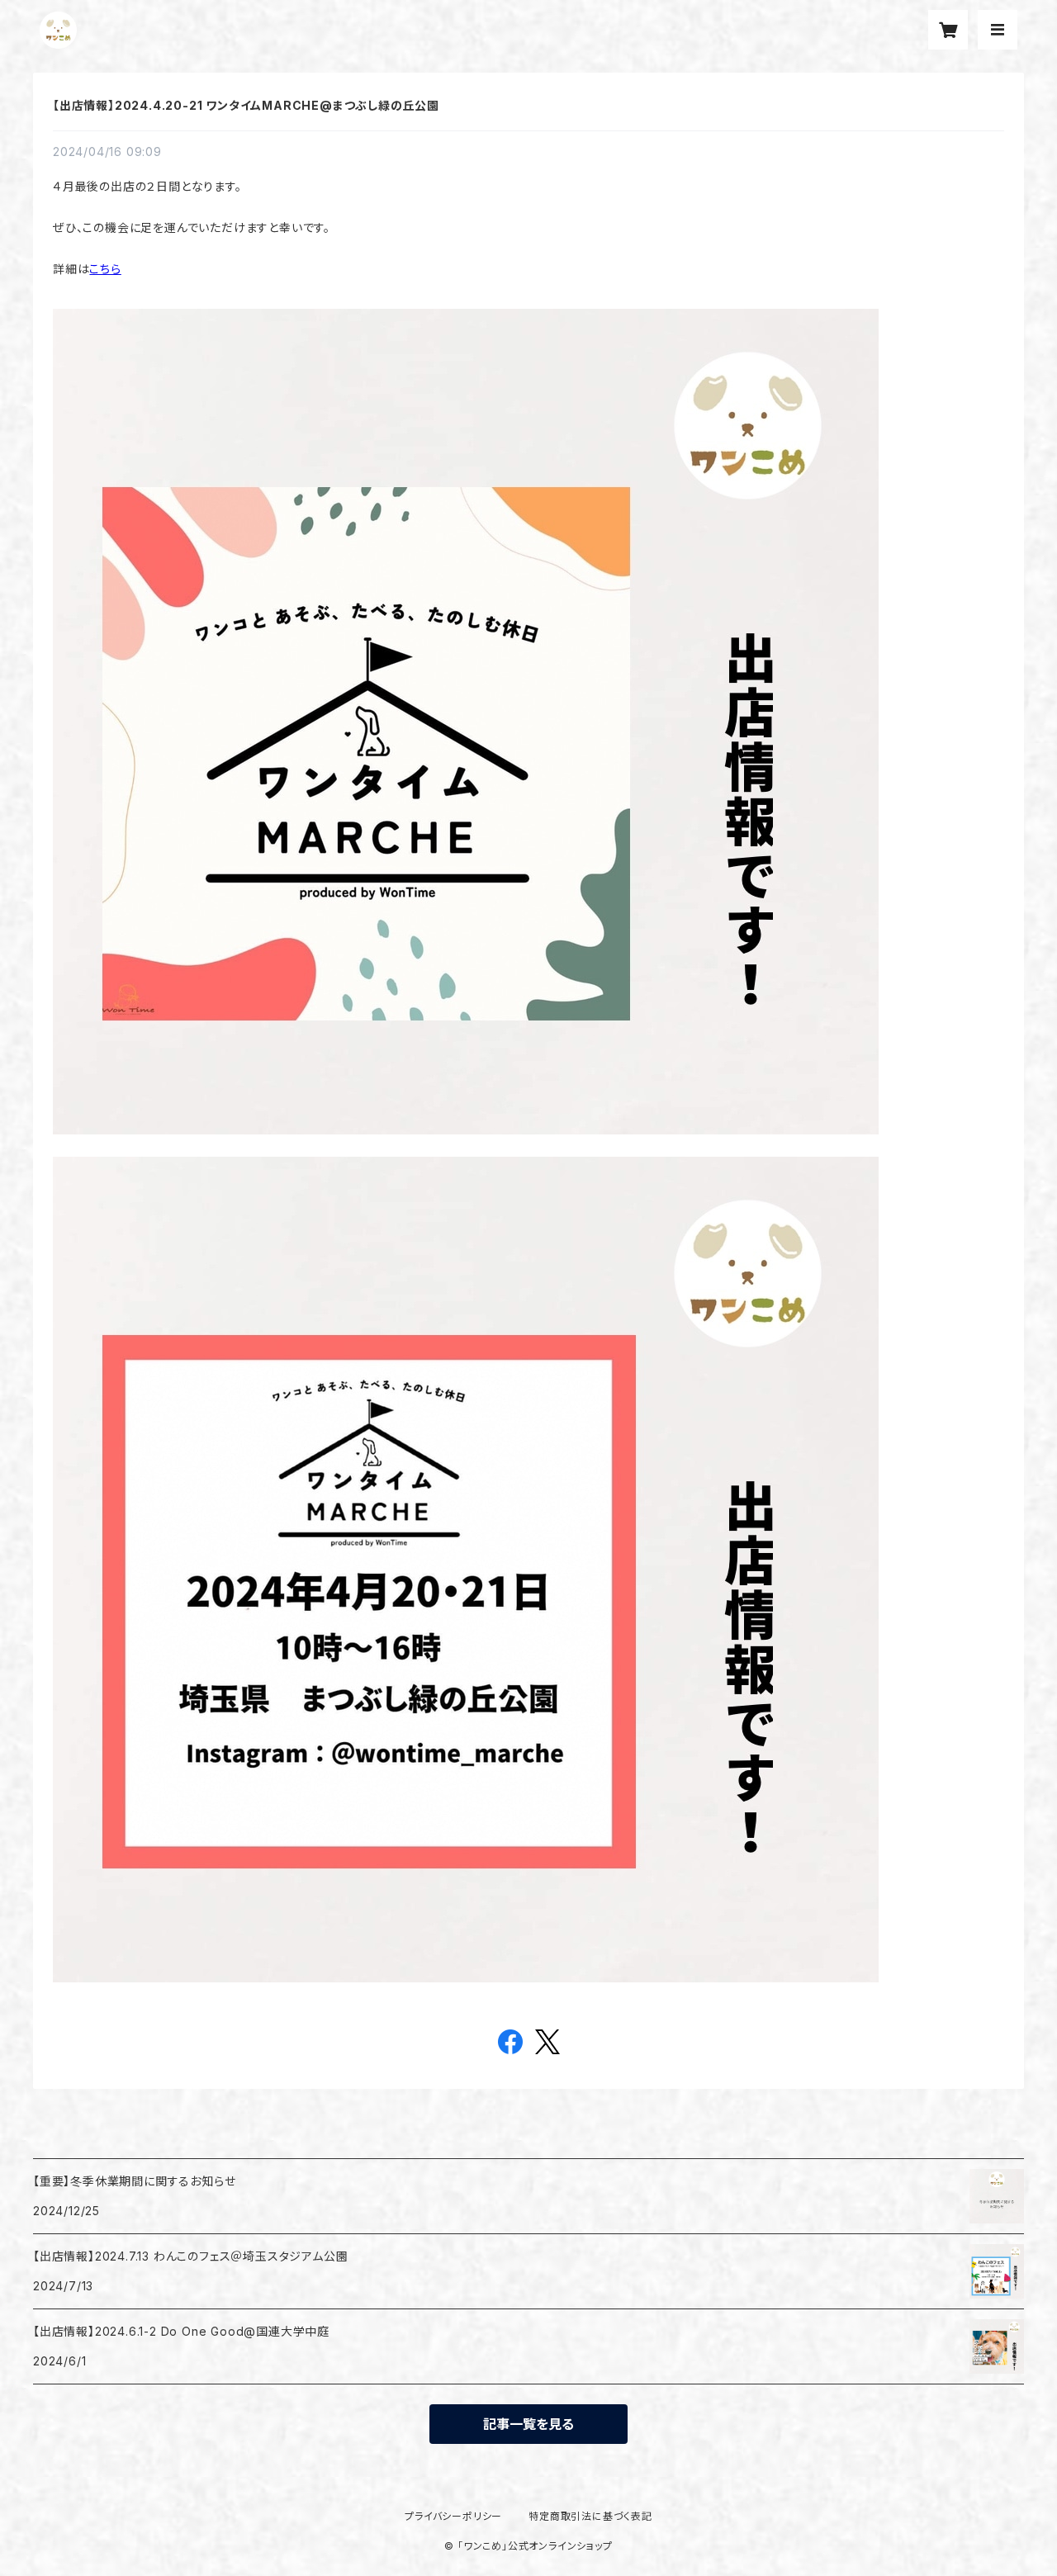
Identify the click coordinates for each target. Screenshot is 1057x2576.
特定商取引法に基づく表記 (590, 2516)
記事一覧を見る (528, 2424)
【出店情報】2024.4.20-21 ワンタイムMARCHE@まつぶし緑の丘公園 (246, 105)
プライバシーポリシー (453, 2516)
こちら (105, 269)
